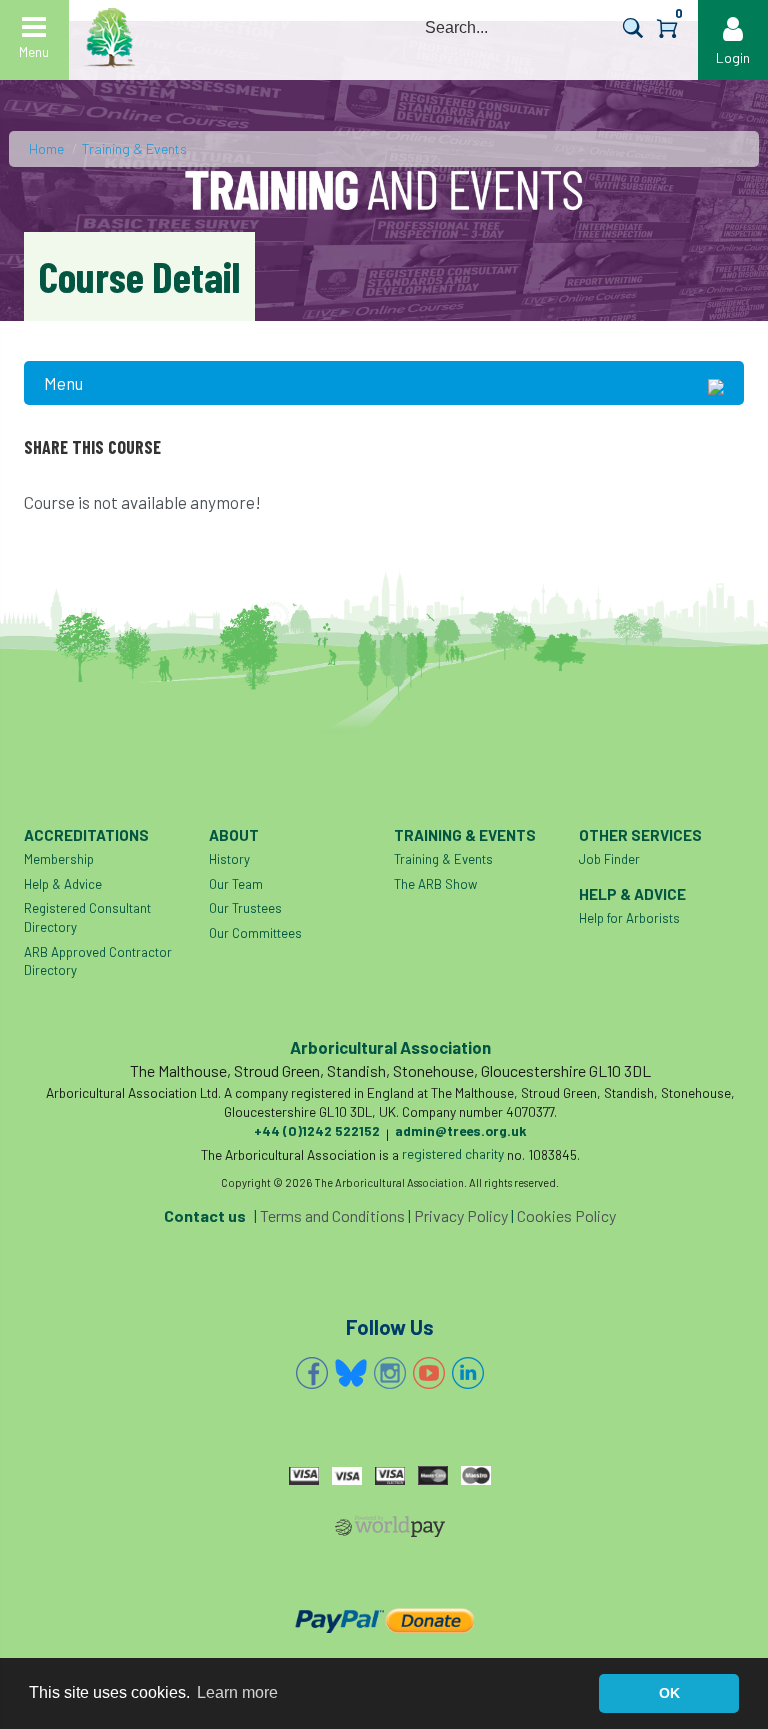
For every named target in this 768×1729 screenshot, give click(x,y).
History (229, 859)
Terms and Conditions (332, 1215)
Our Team (236, 884)
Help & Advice (63, 884)
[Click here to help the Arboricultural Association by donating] (384, 1620)
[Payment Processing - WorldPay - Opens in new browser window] (390, 1530)
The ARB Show (435, 884)
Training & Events (134, 148)
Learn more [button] (237, 1692)
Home (46, 148)
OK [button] (669, 1693)
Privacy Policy (461, 1215)
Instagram (390, 1373)
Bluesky (351, 1373)
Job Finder (609, 859)
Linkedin (468, 1373)
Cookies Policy (566, 1215)
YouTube (429, 1373)
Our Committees (255, 933)
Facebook (312, 1373)
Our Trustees (245, 908)
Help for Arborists (629, 918)
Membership (59, 859)
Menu (63, 383)
